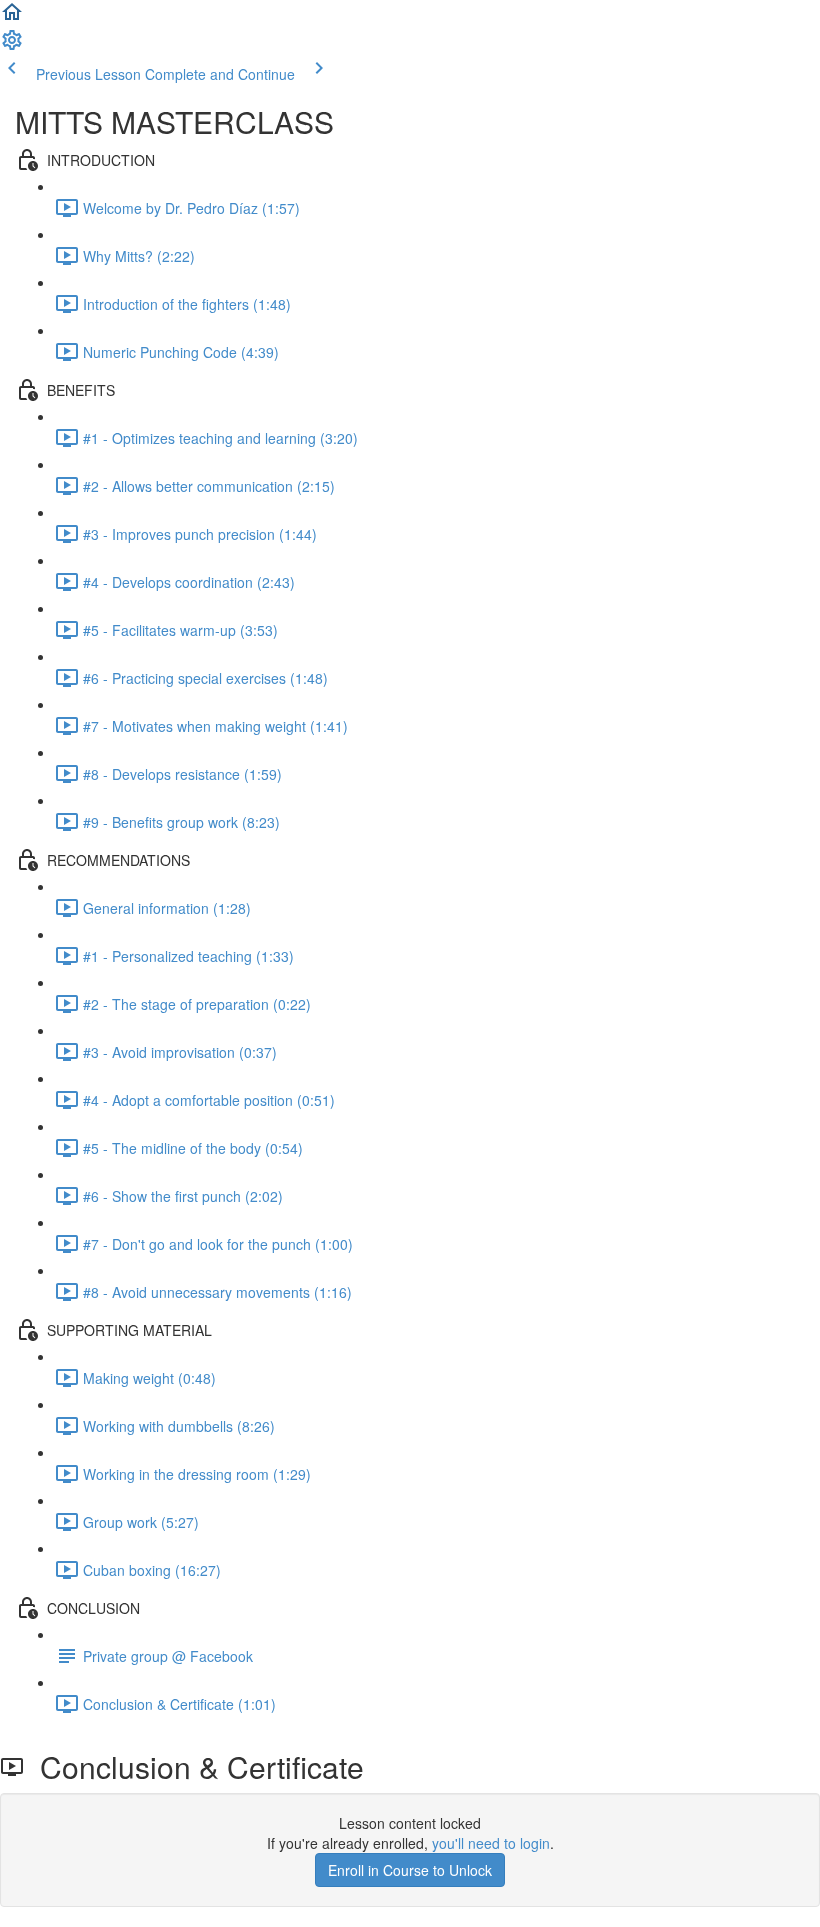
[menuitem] (12, 46)
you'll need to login (491, 1843)
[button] (12, 18)
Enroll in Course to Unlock (410, 1870)
